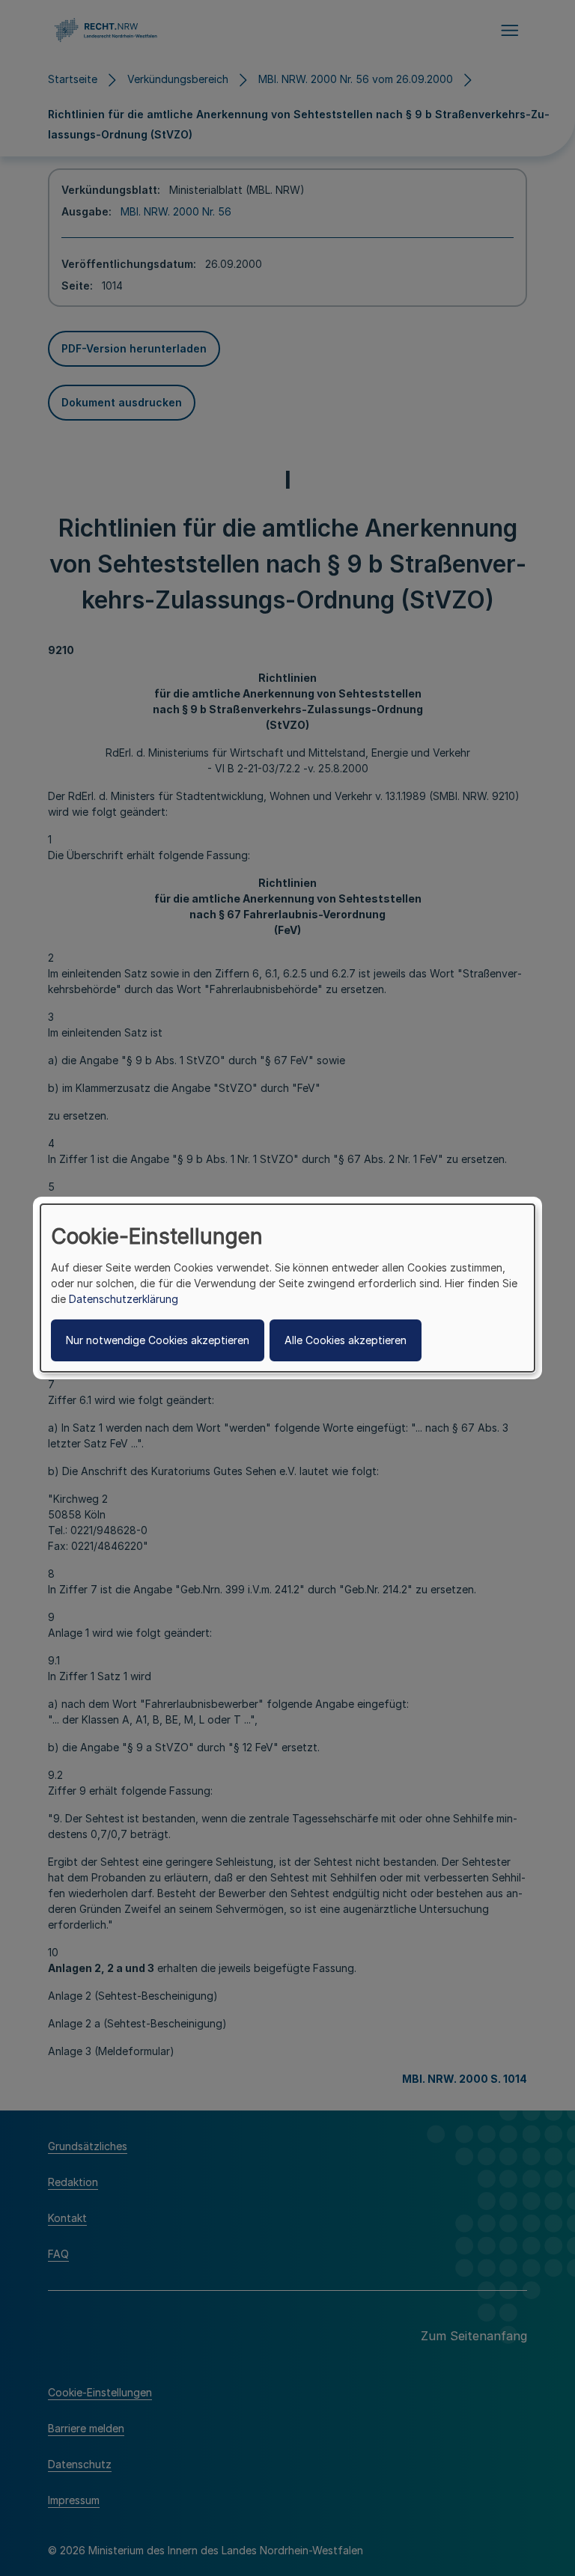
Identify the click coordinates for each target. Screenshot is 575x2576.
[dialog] (287, 1288)
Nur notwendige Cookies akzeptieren (158, 1340)
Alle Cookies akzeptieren (346, 1340)
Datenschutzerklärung (124, 1299)
